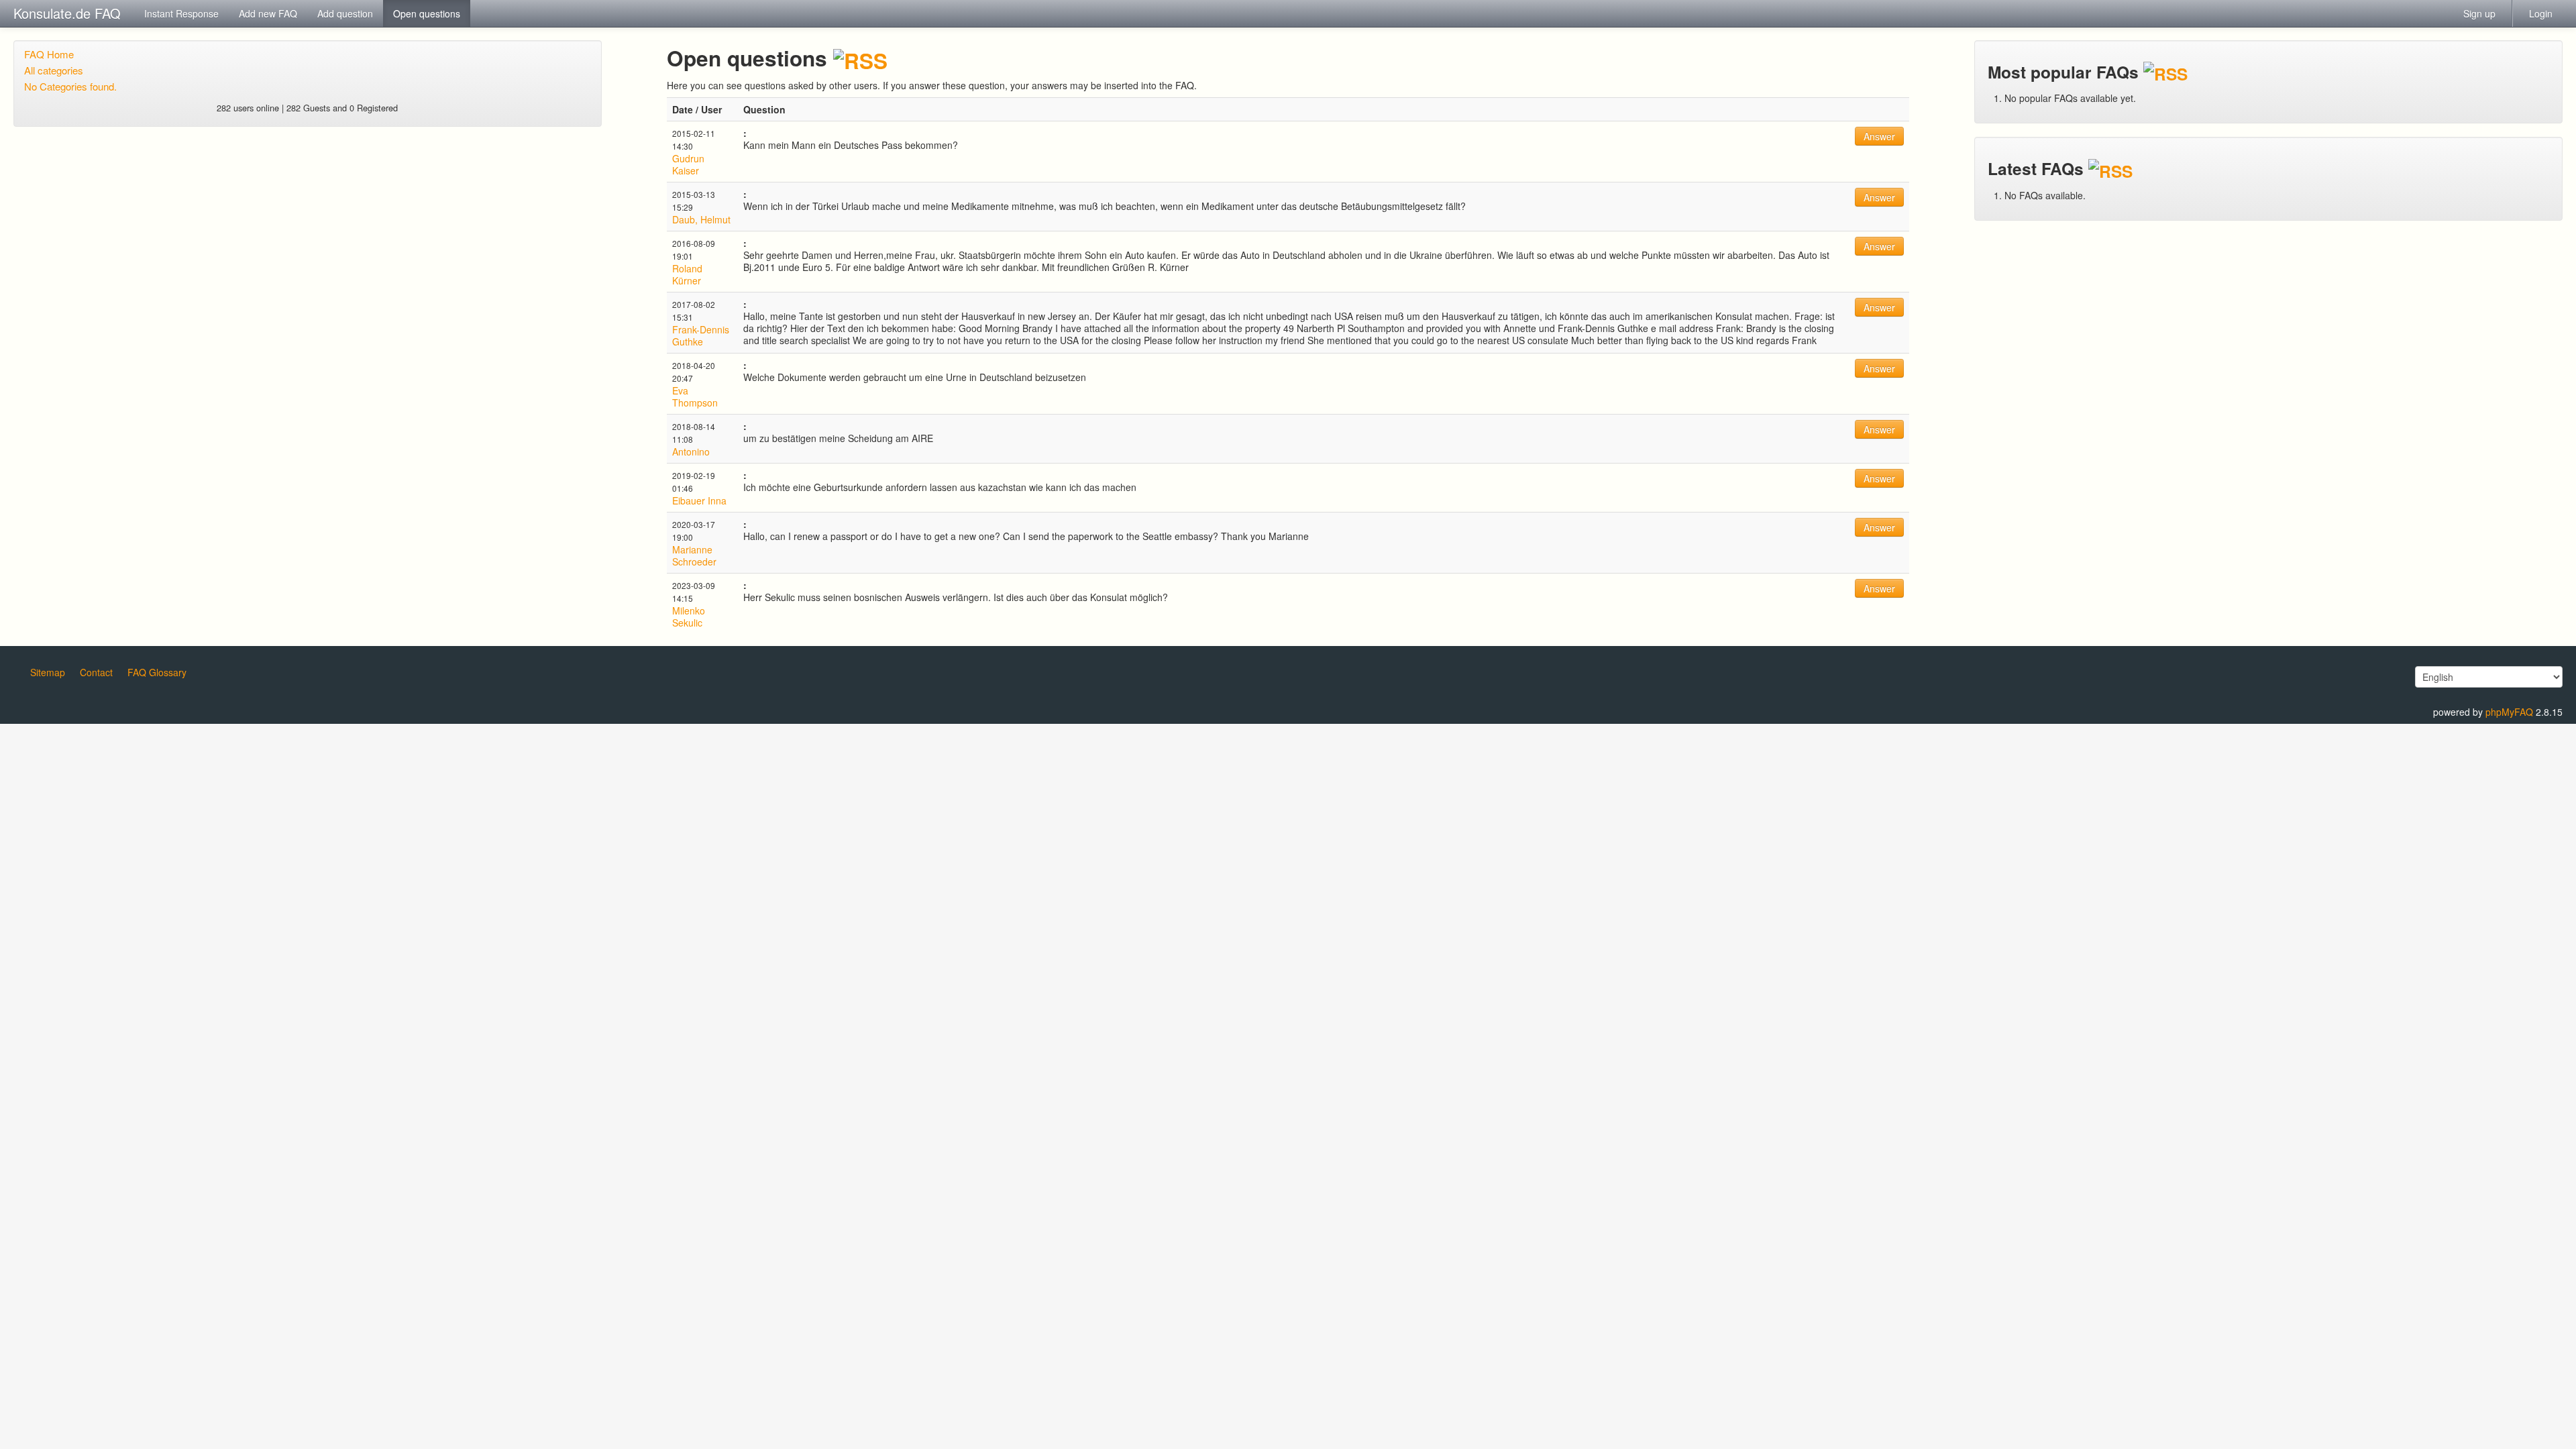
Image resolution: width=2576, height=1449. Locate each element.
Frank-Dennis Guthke (701, 335)
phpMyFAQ (2509, 712)
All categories (54, 70)
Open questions (427, 13)
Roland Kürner (687, 274)
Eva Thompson (695, 396)
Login (2541, 13)
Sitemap (48, 672)
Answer (1879, 136)
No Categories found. (70, 86)
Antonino (691, 451)
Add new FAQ (268, 13)
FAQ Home (49, 54)
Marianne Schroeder (694, 555)
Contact (96, 672)
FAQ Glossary (157, 672)
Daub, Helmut (701, 219)
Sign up (2479, 13)
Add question (345, 13)
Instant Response (181, 13)
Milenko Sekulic (689, 616)
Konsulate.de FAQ (67, 13)
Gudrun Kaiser (688, 164)
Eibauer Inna (699, 500)
